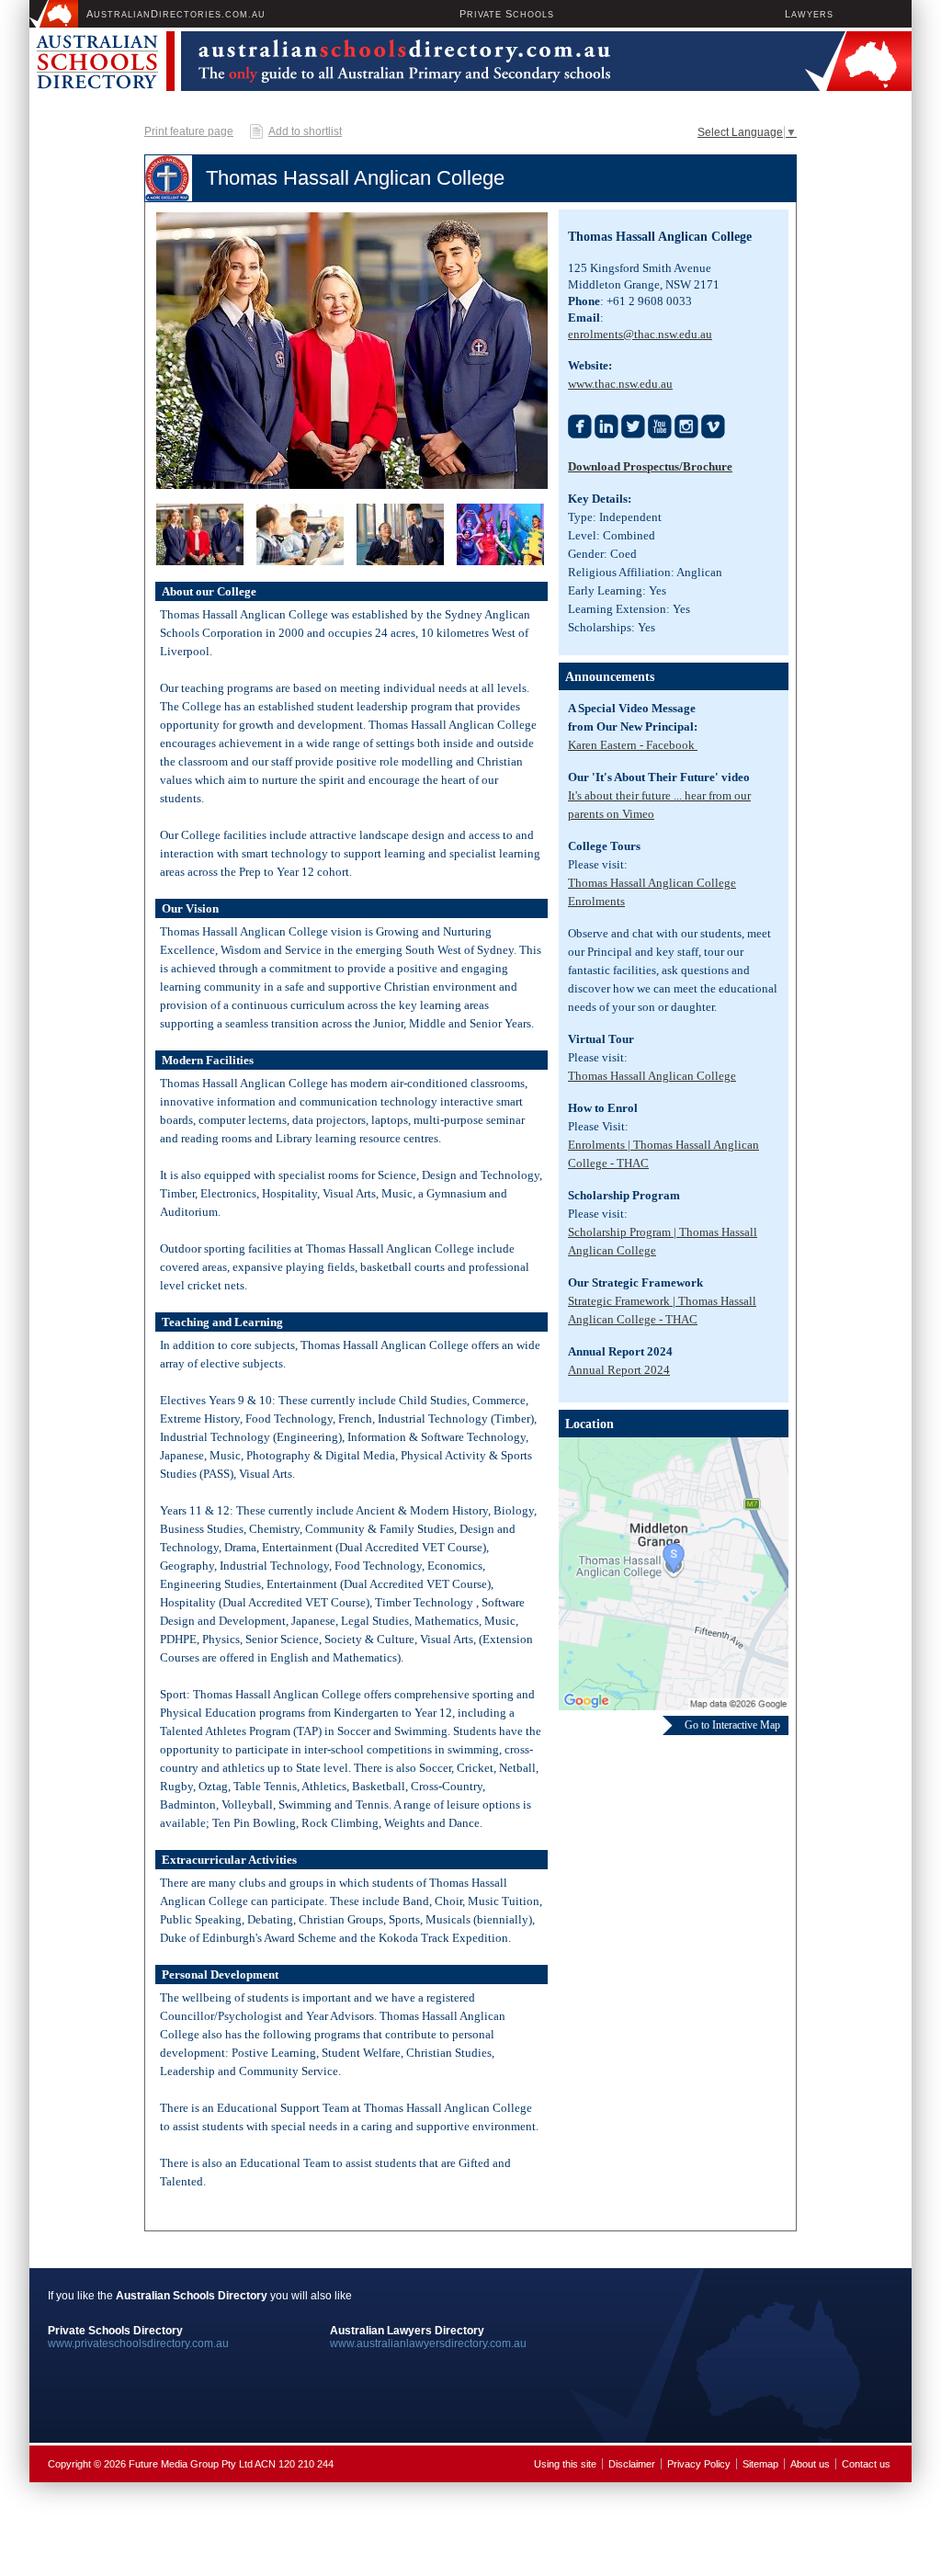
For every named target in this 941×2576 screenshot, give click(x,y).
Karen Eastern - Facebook (633, 745)
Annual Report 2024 (619, 1370)
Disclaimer (632, 2464)
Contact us (866, 2464)
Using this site (565, 2464)
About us (810, 2464)
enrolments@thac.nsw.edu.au (640, 334)
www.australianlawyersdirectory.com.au (428, 2343)
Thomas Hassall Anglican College (652, 1076)
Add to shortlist (305, 131)
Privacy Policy (699, 2464)
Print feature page (189, 131)
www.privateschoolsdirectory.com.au (138, 2343)
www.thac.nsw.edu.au (620, 384)
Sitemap (760, 2464)
